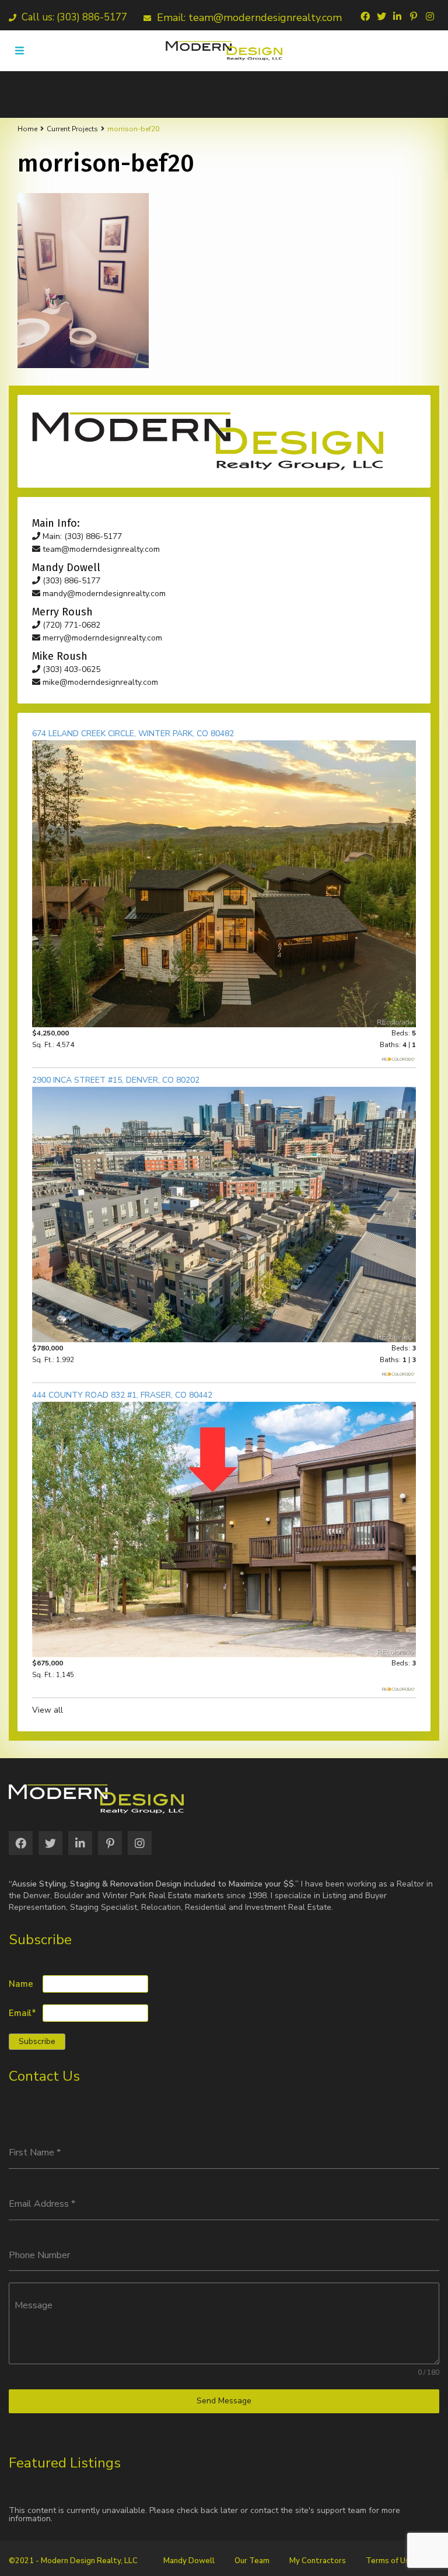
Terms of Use (390, 2561)
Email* (22, 2013)
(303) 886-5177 (70, 581)
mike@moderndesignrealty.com (99, 682)
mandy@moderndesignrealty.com (103, 594)
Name (21, 1984)
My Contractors (318, 2561)
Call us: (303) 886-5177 (73, 17)
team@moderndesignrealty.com (100, 549)
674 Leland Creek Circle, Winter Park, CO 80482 (133, 734)
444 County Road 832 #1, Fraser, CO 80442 (122, 1395)
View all (48, 1710)
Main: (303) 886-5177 (81, 536)
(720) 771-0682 (70, 625)
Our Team (252, 2561)
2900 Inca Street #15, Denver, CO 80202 (116, 1080)
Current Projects (72, 129)
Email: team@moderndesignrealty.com (248, 17)
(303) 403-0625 (70, 669)
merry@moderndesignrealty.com (101, 638)
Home (27, 129)
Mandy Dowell (189, 2561)
